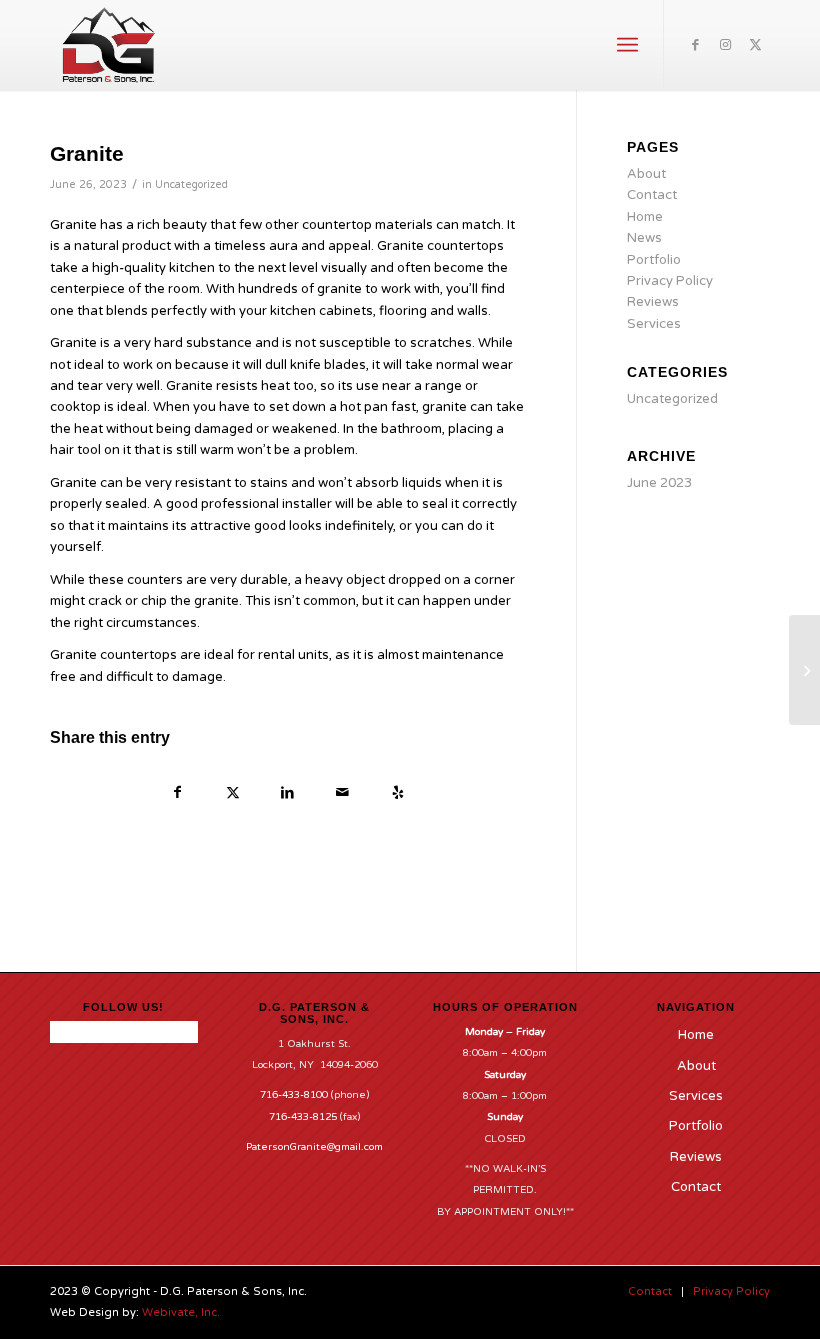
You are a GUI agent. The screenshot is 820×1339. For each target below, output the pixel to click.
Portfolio (654, 260)
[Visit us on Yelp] (397, 794)
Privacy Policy (670, 281)
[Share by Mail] (342, 794)
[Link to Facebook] (695, 45)
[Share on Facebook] (177, 794)
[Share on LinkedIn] (287, 794)
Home (645, 217)
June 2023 (659, 483)
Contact (652, 195)
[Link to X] (755, 45)
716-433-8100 (294, 1095)
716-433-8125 (303, 1117)
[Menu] (627, 45)
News (644, 238)
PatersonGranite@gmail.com (314, 1147)
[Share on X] (232, 794)
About (646, 174)
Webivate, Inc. (181, 1312)
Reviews (653, 302)
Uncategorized (191, 184)
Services (654, 324)
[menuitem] (627, 45)
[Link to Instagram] (725, 45)
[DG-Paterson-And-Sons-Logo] (109, 45)
